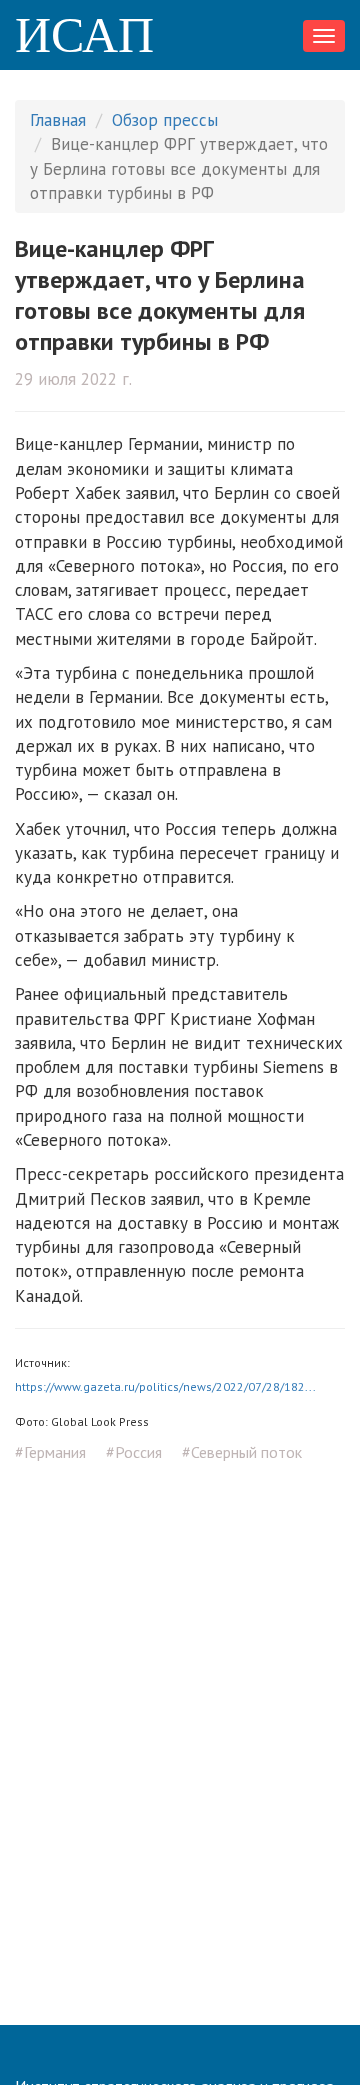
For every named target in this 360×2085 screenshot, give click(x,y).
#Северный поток (242, 1452)
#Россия (134, 1452)
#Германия (50, 1452)
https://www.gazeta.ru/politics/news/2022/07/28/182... (165, 1386)
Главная (58, 120)
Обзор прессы (165, 120)
